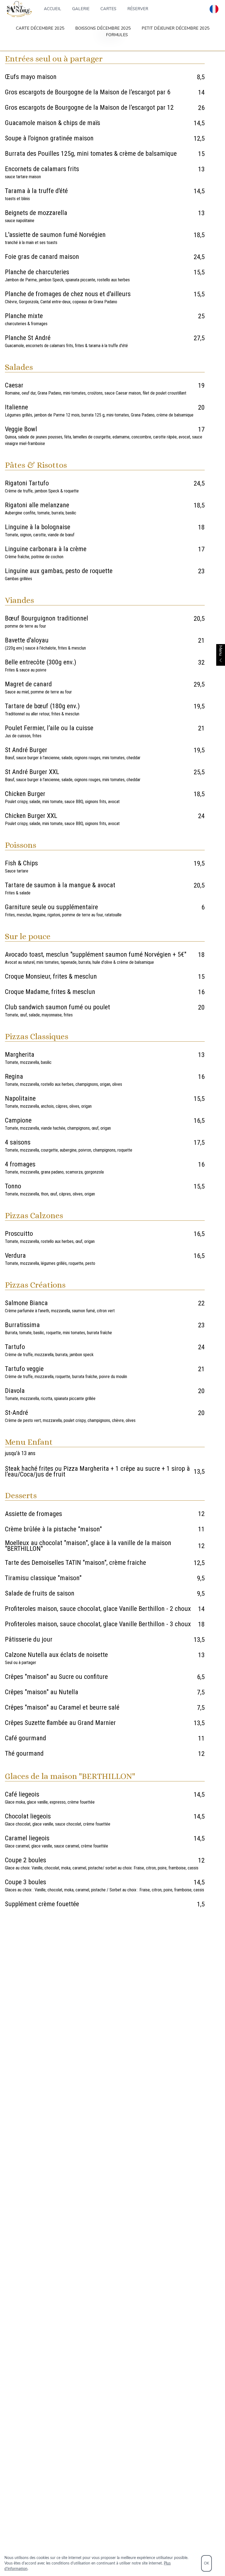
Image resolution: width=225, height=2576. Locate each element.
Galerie (81, 9)
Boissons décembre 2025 (103, 28)
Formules (117, 35)
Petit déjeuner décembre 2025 (175, 28)
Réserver (138, 9)
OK (206, 2563)
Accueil (53, 9)
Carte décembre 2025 (40, 28)
